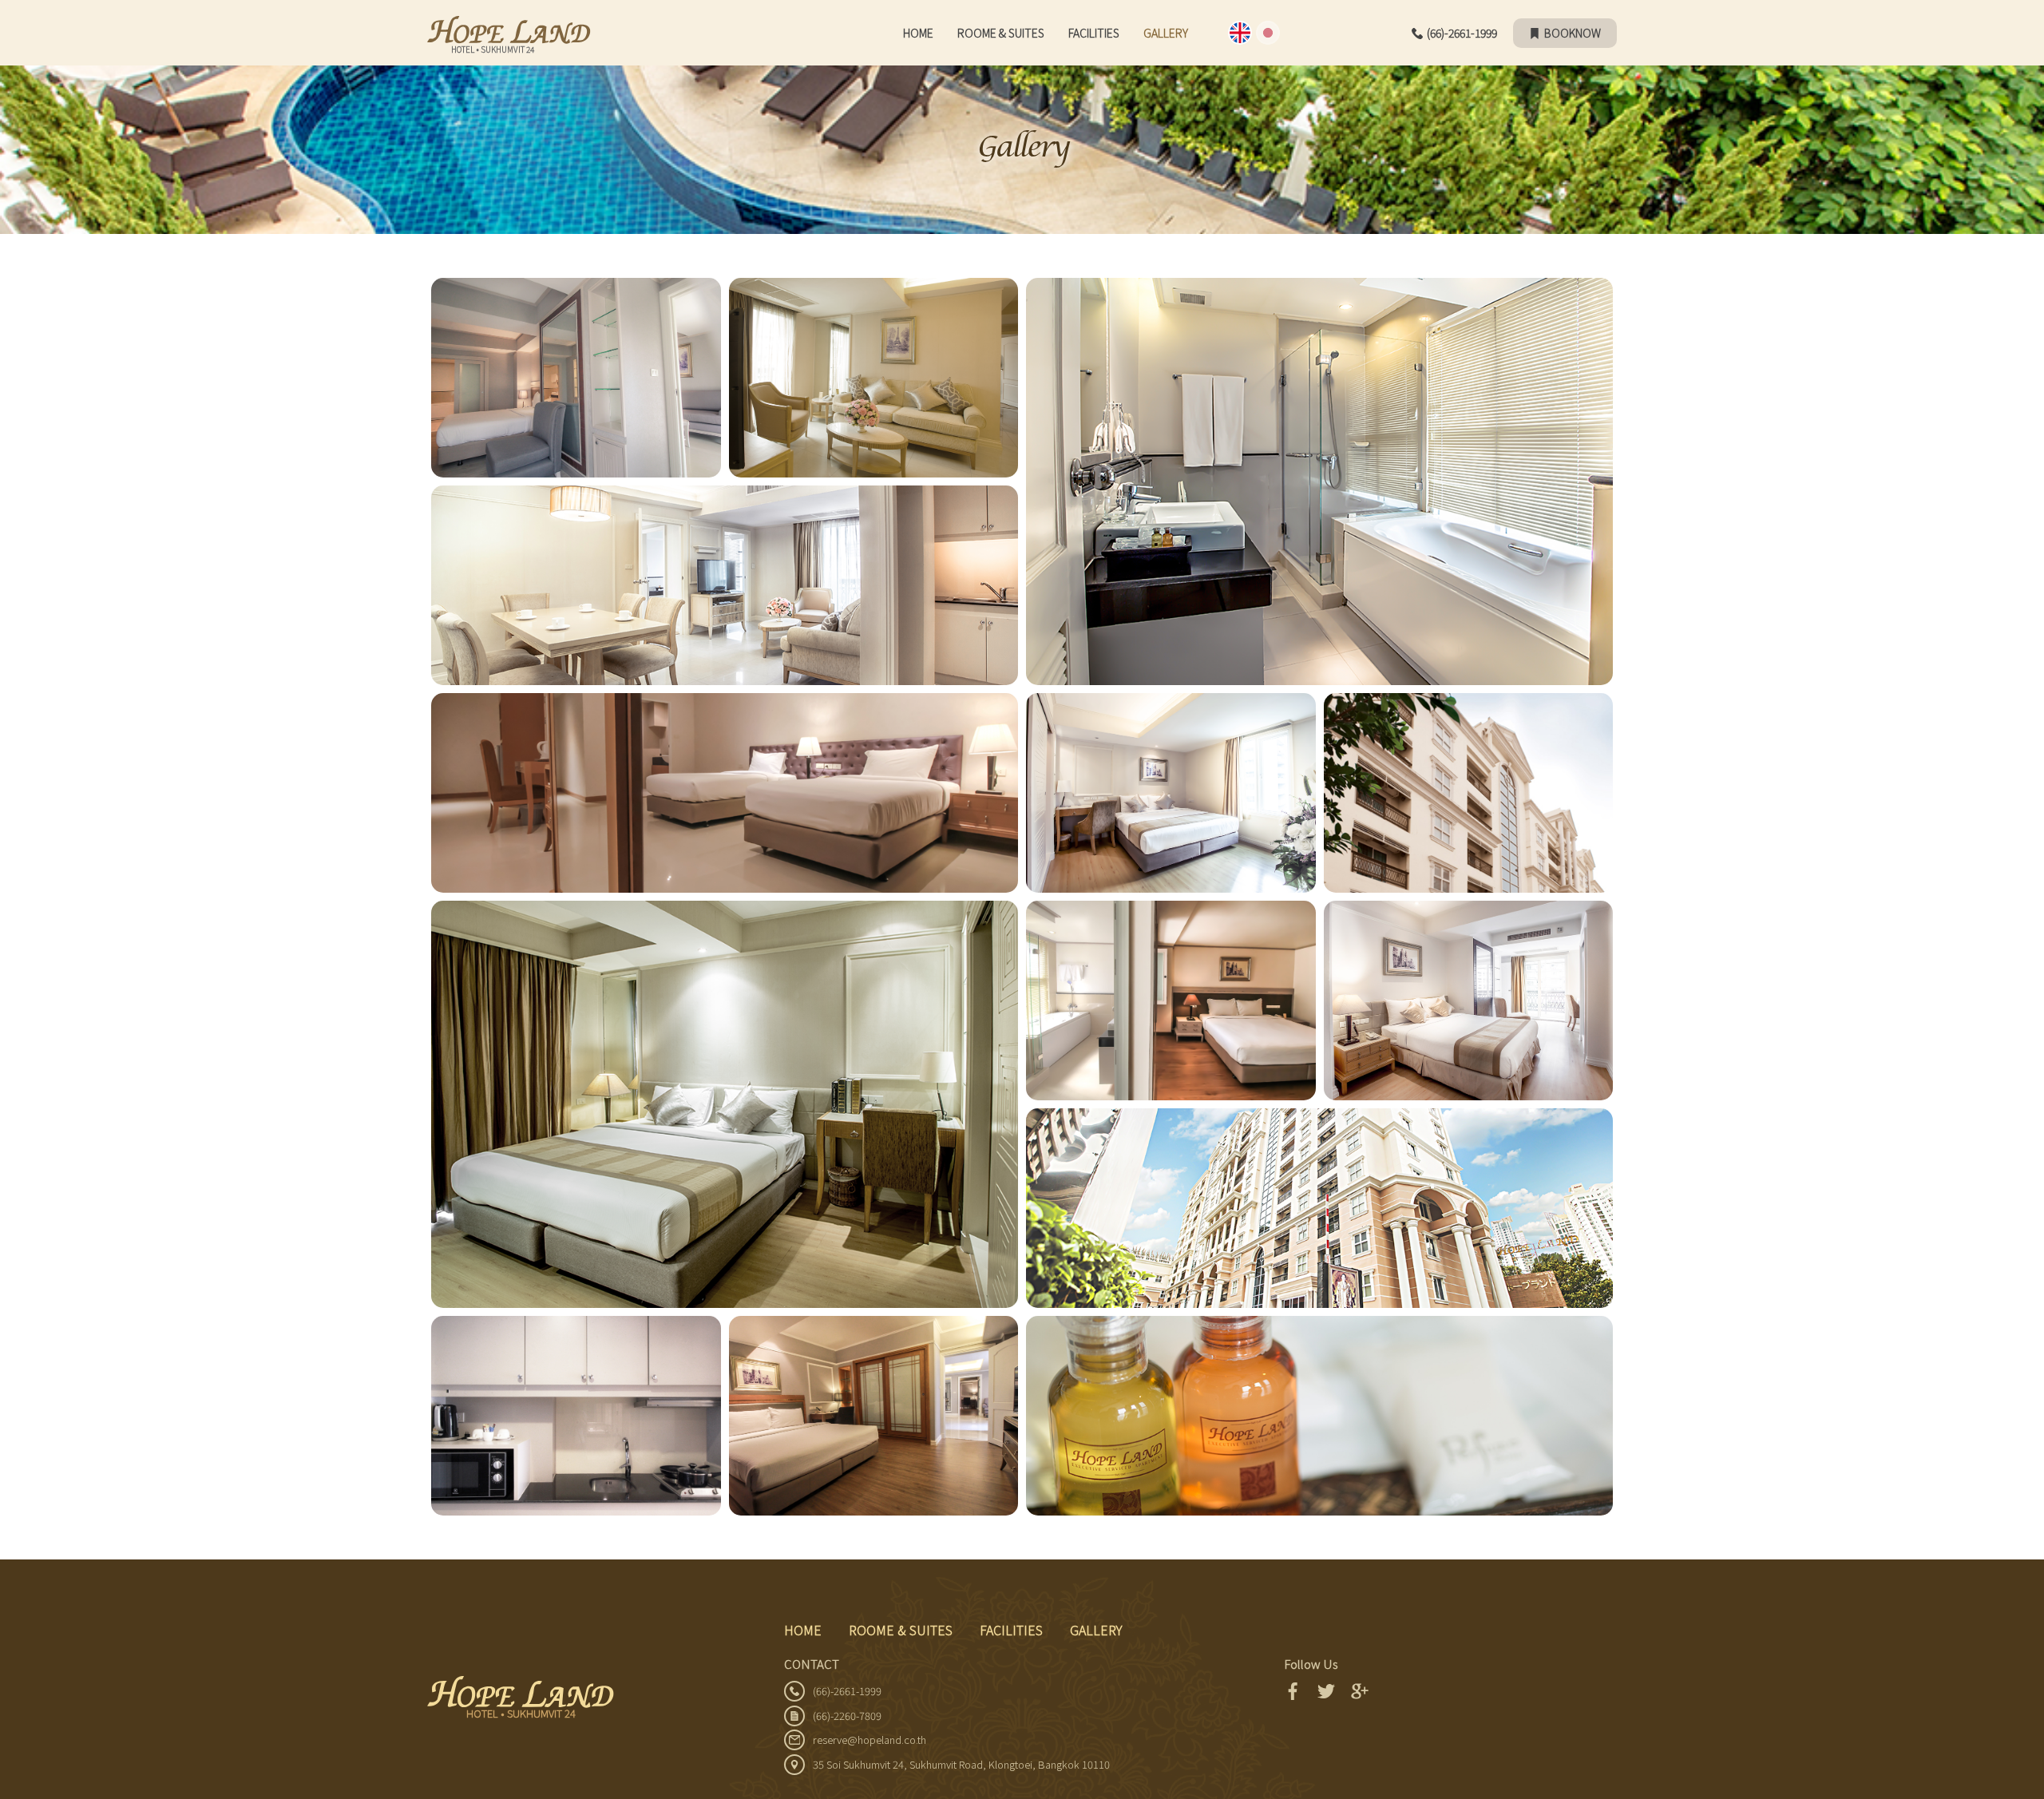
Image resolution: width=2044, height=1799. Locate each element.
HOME (918, 33)
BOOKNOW (1573, 33)
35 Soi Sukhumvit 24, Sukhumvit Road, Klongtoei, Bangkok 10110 (961, 1764)
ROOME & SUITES (1001, 33)
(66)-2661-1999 (1462, 33)
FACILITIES (1094, 33)
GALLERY (1096, 1630)
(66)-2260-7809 (847, 1716)
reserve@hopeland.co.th (869, 1740)
